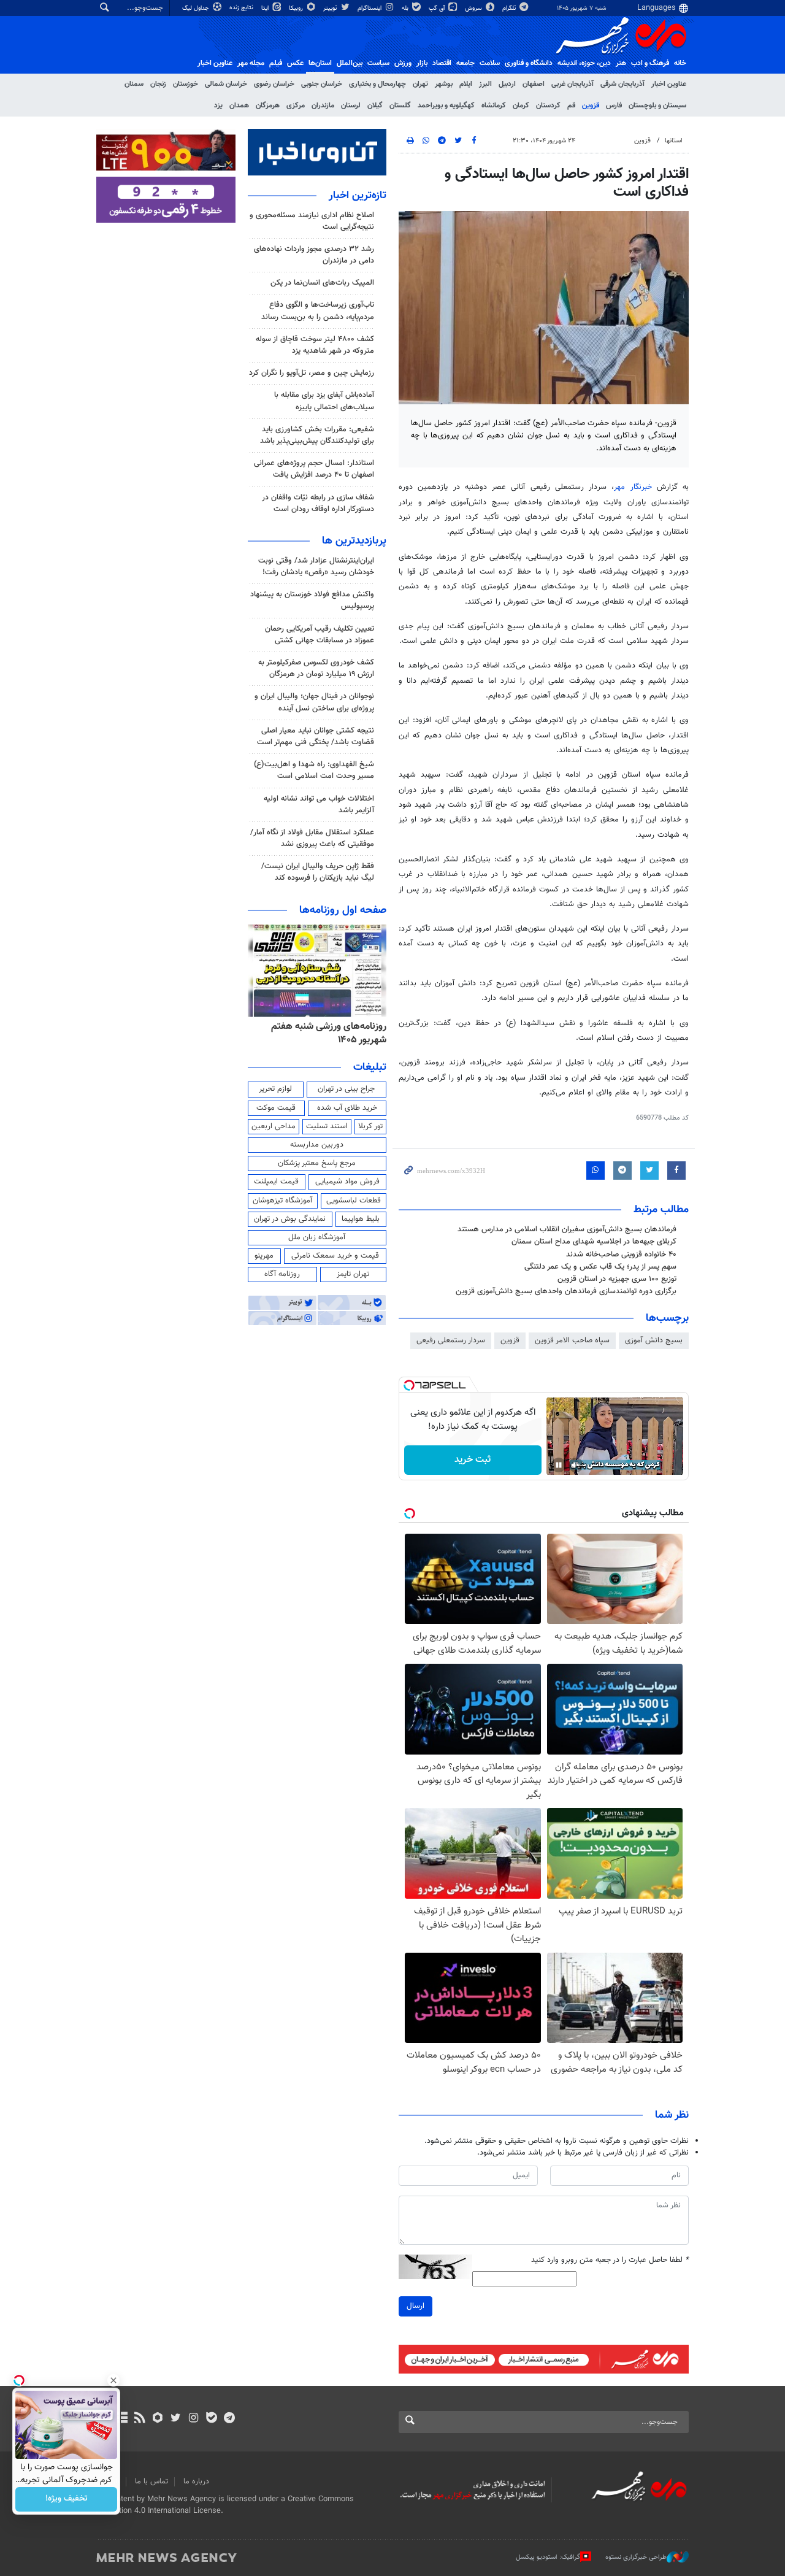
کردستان (548, 106)
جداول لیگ (197, 8)
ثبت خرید (473, 1460)
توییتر (331, 8)
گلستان (400, 106)
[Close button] (113, 2380)
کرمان (521, 106)
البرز (485, 84)
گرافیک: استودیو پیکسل (548, 2557)
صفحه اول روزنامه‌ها (343, 910)
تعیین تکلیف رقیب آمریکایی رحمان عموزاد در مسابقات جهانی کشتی (320, 635)
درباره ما (196, 2482)
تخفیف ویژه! (67, 2499)
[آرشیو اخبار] (122, 2419)
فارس (614, 106)
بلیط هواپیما (361, 1219)
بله (406, 8)
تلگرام (510, 8)
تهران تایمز (353, 1274)
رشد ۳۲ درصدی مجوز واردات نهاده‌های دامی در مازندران (314, 255)
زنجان (158, 84)
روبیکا (297, 8)
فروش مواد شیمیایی (347, 1182)
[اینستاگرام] (193, 2419)
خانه (680, 63)
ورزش (403, 63)
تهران (420, 84)
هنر (621, 63)
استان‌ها (320, 63)
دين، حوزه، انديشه (584, 63)
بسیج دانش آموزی (654, 1340)
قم (571, 106)
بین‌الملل (350, 63)
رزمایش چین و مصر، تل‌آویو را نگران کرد (312, 373)
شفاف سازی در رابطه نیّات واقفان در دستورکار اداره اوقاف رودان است (318, 503)
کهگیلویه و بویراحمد (446, 106)
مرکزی (296, 106)
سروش (474, 8)
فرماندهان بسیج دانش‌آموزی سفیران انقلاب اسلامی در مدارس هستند (567, 1229)
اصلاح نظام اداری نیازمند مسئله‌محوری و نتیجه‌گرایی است (312, 221)
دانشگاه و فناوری (529, 63)
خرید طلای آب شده (347, 1108)
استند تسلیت (327, 1126)
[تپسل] (409, 1385)
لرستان (351, 106)
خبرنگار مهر (635, 487)
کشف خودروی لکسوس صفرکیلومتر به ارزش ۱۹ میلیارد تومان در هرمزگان (316, 668)
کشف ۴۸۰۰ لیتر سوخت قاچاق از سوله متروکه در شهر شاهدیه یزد (315, 345)
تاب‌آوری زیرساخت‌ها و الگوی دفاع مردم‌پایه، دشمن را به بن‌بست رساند (318, 311)
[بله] (211, 2419)
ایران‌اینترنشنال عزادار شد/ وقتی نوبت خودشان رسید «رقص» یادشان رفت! (316, 567)
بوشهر (444, 84)
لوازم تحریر (275, 1089)
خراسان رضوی (274, 84)
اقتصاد (442, 63)
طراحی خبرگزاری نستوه (636, 2557)
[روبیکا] (158, 2419)
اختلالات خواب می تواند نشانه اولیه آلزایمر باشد (319, 805)
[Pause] (559, 1465)
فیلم (276, 63)
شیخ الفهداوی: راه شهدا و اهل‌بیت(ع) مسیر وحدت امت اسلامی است (314, 770)
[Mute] (576, 1465)
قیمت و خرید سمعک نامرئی (335, 1256)
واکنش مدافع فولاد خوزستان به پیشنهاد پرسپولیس (312, 600)
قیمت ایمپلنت (276, 1182)
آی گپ (438, 8)
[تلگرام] (229, 2419)
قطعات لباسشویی (354, 1201)
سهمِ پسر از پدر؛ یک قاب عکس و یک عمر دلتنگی (600, 1267)
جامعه (465, 63)
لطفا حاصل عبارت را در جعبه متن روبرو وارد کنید (610, 2260)
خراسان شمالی (226, 84)
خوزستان (186, 84)
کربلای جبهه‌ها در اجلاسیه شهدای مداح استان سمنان (594, 1242)
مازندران (323, 106)
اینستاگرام (370, 8)
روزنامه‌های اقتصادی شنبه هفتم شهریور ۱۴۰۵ (325, 1033)
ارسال (415, 2306)
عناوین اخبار (669, 84)
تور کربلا (370, 1126)
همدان (239, 106)
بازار (422, 63)
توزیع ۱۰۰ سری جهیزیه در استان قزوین (617, 1279)
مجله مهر (251, 63)
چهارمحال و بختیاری (377, 84)
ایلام (466, 84)
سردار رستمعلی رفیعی (451, 1340)
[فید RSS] (140, 2419)
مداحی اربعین (274, 1126)
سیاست (378, 63)
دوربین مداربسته (317, 1145)
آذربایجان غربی (572, 84)
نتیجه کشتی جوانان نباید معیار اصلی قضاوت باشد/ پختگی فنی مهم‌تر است (316, 736)
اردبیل (507, 84)
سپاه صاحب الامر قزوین (572, 1340)
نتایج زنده (242, 8)
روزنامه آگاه (282, 1274)
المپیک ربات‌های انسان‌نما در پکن (322, 283)
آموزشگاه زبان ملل (317, 1237)
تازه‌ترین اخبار (358, 196)
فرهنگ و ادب (650, 63)
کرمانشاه (494, 106)
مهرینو (264, 1256)
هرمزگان (268, 106)
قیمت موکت (276, 1108)
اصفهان (534, 84)
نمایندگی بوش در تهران (290, 1219)
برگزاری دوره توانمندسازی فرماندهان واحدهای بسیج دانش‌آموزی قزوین (566, 1291)
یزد (218, 106)
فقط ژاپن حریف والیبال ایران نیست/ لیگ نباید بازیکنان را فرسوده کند (318, 872)
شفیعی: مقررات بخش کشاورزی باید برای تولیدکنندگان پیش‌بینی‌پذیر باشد (317, 435)
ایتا (266, 8)
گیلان (375, 106)
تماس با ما (151, 2482)
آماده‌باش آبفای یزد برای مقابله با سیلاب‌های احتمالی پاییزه (324, 401)
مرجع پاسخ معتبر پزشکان (317, 1163)
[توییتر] (176, 2419)
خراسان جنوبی (322, 84)
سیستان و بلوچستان (657, 106)
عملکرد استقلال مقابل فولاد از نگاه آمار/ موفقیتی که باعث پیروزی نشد (312, 838)
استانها (674, 141)
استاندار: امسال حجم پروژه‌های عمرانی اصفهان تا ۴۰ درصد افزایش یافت (314, 469)
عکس (295, 63)
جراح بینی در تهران (346, 1089)
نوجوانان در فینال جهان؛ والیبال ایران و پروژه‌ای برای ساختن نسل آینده (314, 702)
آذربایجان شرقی (622, 84)
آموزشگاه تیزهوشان (282, 1201)
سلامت (490, 63)
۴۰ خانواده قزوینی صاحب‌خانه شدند (621, 1255)
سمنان (134, 84)
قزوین (591, 106)
